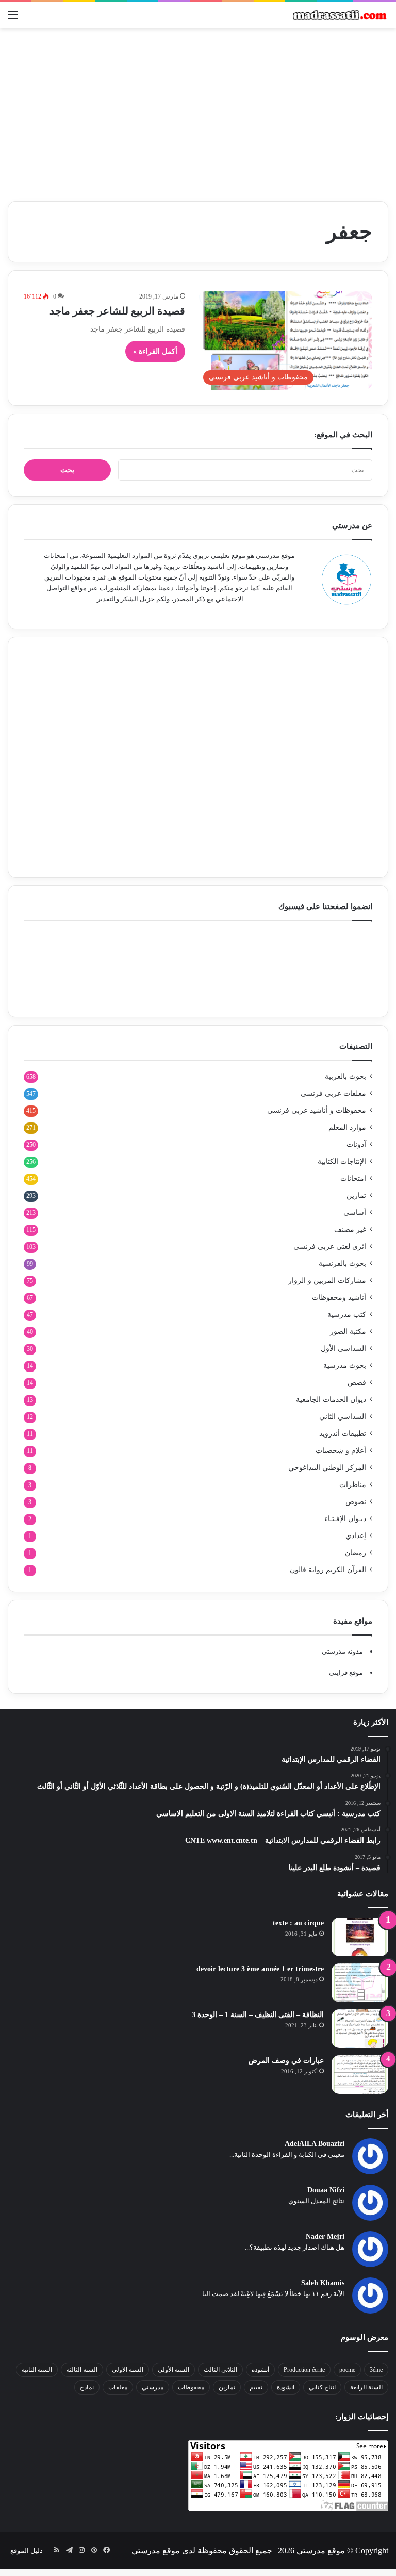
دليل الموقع (27, 2550)
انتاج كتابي (322, 2387)
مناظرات (353, 1485)
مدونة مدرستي (342, 1651)
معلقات (118, 2387)
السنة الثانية (37, 2370)
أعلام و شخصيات (341, 1451)
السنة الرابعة (366, 2387)
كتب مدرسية (347, 1315)
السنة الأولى (174, 2370)
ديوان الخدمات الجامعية (331, 1400)
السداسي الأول (343, 1349)
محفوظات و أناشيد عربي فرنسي (317, 1110)
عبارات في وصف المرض (286, 2061)
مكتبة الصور (348, 1332)
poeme (347, 2370)
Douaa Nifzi (326, 2190)
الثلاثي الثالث (220, 2370)
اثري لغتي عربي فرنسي (330, 1246)
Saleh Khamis (323, 2283)
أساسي (355, 1212)
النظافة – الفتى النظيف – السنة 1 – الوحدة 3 (258, 2015)
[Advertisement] (198, 111)
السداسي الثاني (343, 1417)
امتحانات (353, 1178)
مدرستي (153, 2387)
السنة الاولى (128, 2370)
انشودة (286, 2387)
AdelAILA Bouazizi (315, 2144)
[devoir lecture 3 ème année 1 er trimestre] (360, 1983)
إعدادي (356, 1536)
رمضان (356, 1553)
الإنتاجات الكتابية (342, 1161)
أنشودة (260, 2370)
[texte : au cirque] (360, 1937)
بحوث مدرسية (345, 1366)
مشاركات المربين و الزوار (327, 1281)
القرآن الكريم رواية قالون (328, 1570)
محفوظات (191, 2387)
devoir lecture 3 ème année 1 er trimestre (260, 1969)
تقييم (256, 2387)
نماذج (87, 2387)
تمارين (356, 1195)
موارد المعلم (347, 1127)
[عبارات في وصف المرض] (360, 2075)
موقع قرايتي (346, 1672)
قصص (357, 1383)
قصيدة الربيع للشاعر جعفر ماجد (117, 311)
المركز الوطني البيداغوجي (327, 1468)
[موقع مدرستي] (339, 15)
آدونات (356, 1144)
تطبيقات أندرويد (343, 1434)
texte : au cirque (298, 1923)
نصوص (356, 1502)
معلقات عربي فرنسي (333, 1093)
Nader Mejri (325, 2236)
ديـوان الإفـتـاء (345, 1519)
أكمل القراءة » (155, 351)
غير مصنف (350, 1229)
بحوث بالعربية (345, 1076)
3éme (376, 2370)
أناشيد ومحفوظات (339, 1298)
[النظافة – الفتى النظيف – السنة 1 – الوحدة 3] (360, 2029)
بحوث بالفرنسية (342, 1264)
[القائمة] (13, 19)
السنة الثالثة (82, 2370)
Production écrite (304, 2370)
